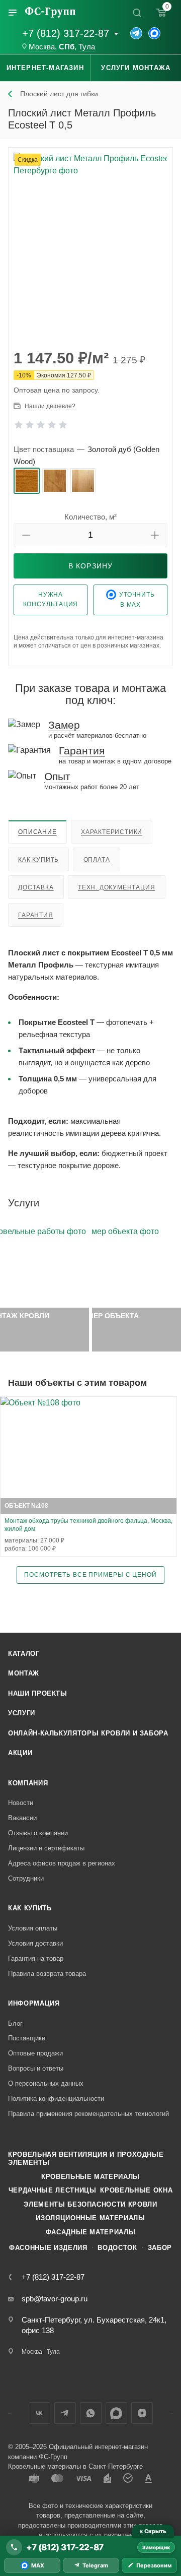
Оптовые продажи (35, 2053)
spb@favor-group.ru (55, 2299)
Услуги (22, 1713)
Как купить (38, 860)
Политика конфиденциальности (56, 2099)
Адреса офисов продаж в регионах (62, 1863)
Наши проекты (38, 1693)
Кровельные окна (136, 2190)
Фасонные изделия (48, 2248)
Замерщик (156, 2547)
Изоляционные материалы (90, 2218)
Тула (87, 47)
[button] (26, 535)
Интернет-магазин (45, 68)
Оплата (97, 860)
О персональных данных (46, 2083)
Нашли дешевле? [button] (50, 406)
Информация (34, 2003)
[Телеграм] (136, 33)
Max (116, 2413)
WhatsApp (91, 2413)
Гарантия (35, 915)
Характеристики (112, 832)
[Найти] (137, 13)
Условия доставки (35, 1943)
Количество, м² (90, 517)
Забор (160, 2248)
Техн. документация (116, 887)
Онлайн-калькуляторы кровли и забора (88, 1733)
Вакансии (22, 1818)
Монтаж (24, 1673)
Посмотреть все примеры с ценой (90, 1574)
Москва (42, 47)
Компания (28, 1783)
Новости (21, 1803)
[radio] (27, 481)
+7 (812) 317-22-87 (66, 33)
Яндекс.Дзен (142, 2413)
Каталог (24, 1654)
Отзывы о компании (38, 1833)
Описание (37, 832)
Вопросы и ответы (36, 2068)
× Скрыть (153, 2531)
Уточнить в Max (137, 600)
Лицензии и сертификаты (46, 1848)
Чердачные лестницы (53, 2190)
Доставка (36, 887)
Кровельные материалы (90, 2177)
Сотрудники (26, 1878)
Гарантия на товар (36, 1958)
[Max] (154, 33)
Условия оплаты (33, 1928)
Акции (20, 1753)
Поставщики (27, 2038)
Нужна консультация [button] (51, 599)
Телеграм (65, 2413)
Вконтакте (39, 2413)
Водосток (117, 2248)
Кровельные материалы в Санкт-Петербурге (75, 2466)
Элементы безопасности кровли (90, 2204)
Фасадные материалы (91, 2232)
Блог (15, 2023)
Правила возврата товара (47, 1974)
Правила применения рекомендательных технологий (88, 2114)
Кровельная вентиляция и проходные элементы (86, 2159)
